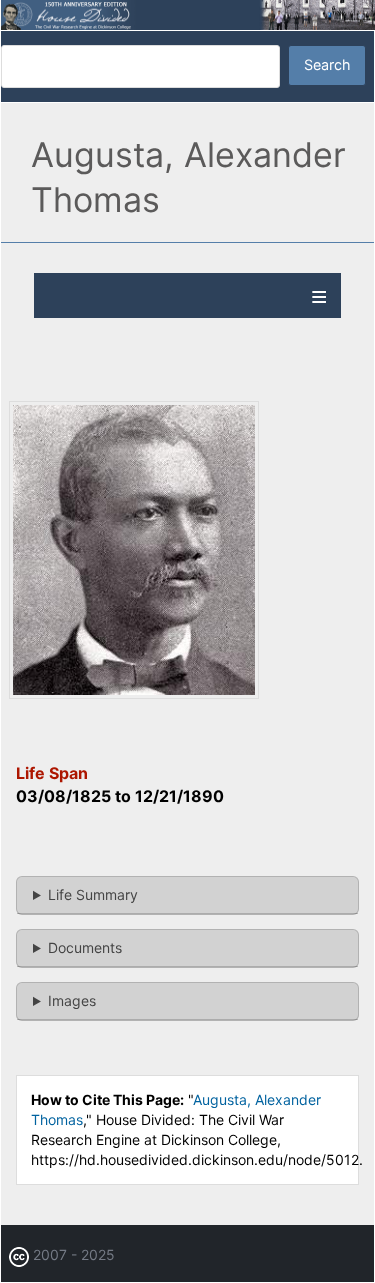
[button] (134, 693)
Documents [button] (85, 947)
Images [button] (72, 1000)
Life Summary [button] (93, 894)
